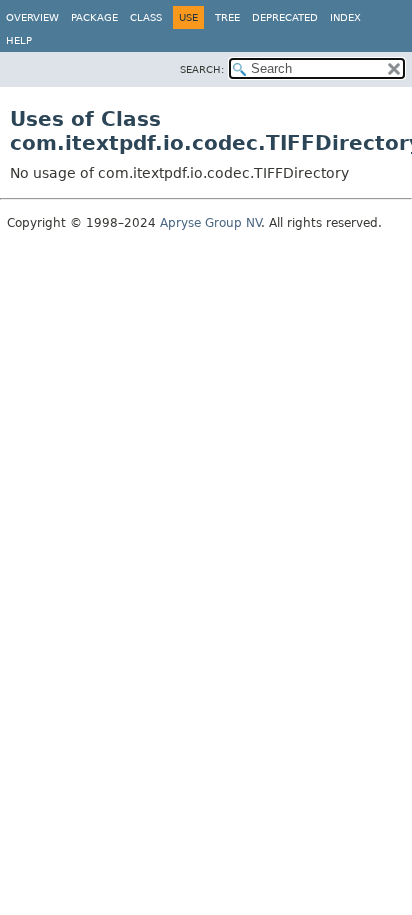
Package (94, 17)
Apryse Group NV (210, 223)
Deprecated (285, 17)
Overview (32, 17)
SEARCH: (202, 69)
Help (19, 40)
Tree (227, 17)
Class (146, 17)
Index (345, 17)
